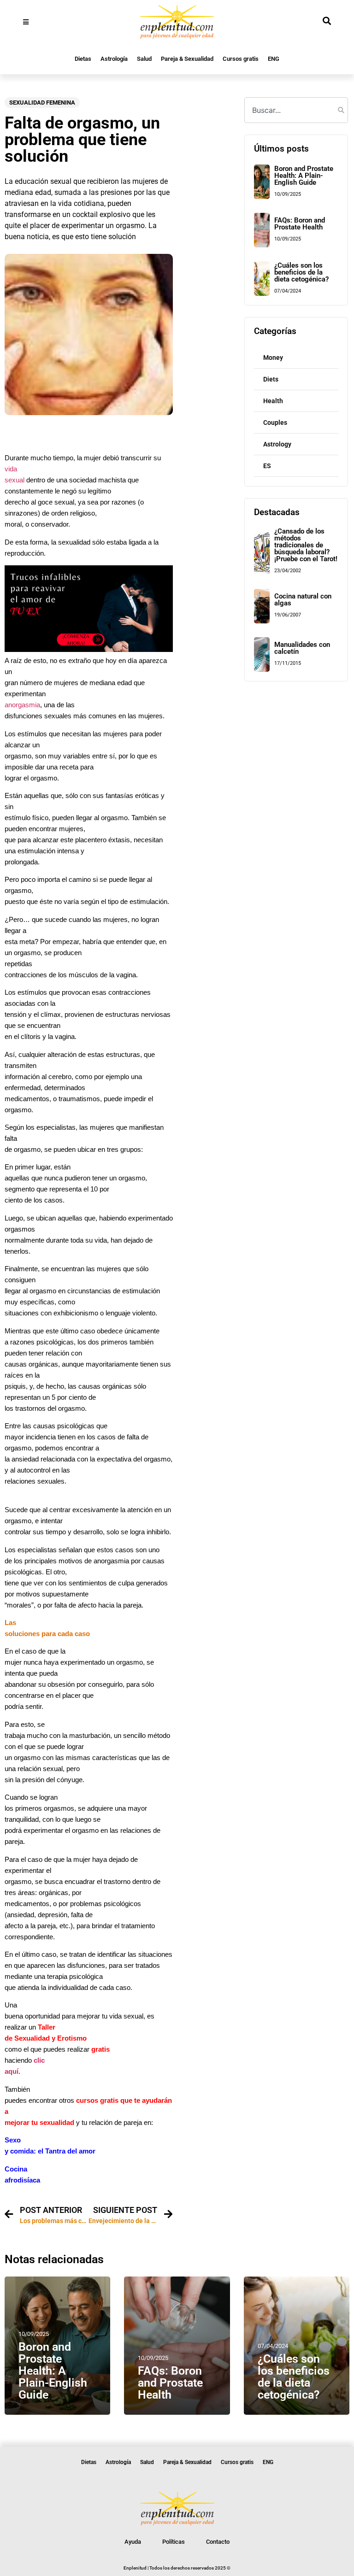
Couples (275, 422)
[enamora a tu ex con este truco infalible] (89, 649)
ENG (274, 59)
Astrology (277, 444)
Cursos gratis (241, 59)
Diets (271, 379)
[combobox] (296, 110)
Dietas (83, 59)
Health (273, 401)
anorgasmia (22, 705)
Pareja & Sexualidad (187, 59)
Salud (144, 59)
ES (267, 466)
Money (273, 358)
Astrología (114, 59)
